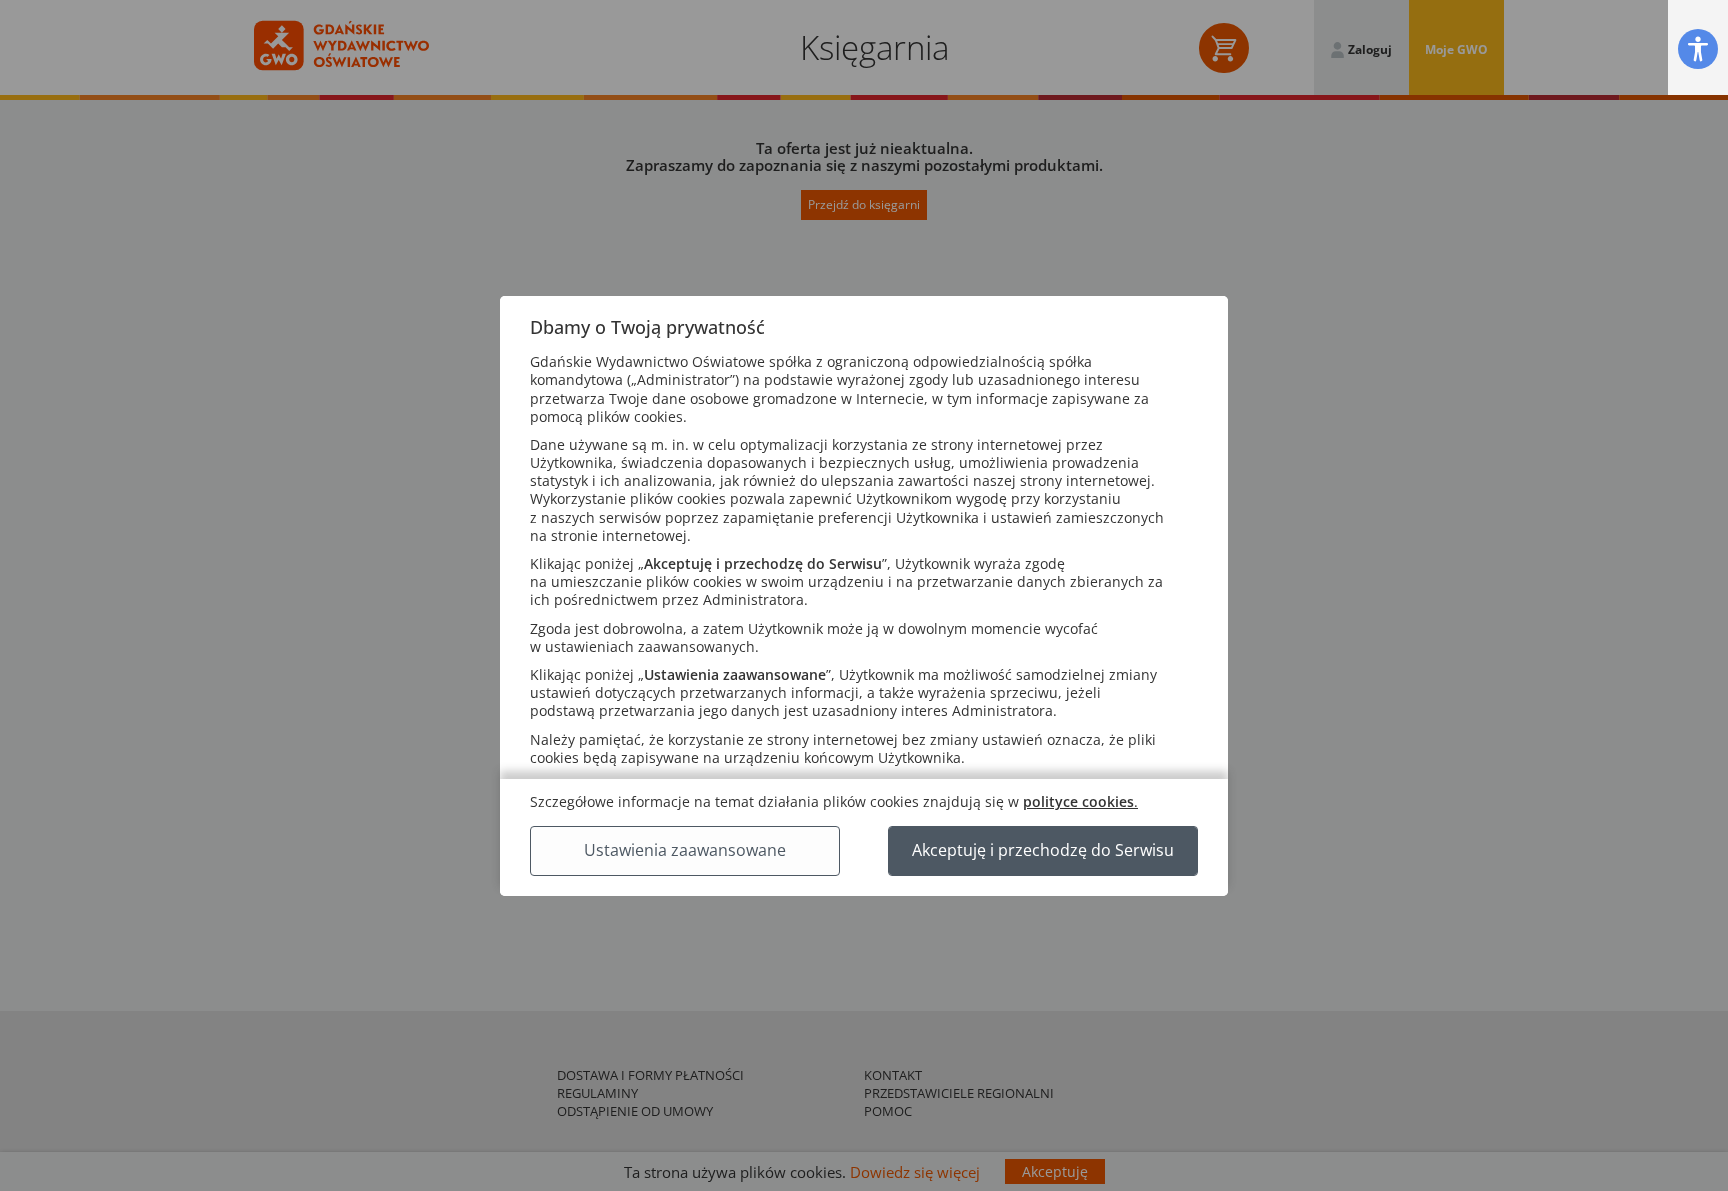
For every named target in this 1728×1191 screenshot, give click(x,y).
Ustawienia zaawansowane (685, 850)
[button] (1698, 48)
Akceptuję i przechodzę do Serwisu (1043, 850)
